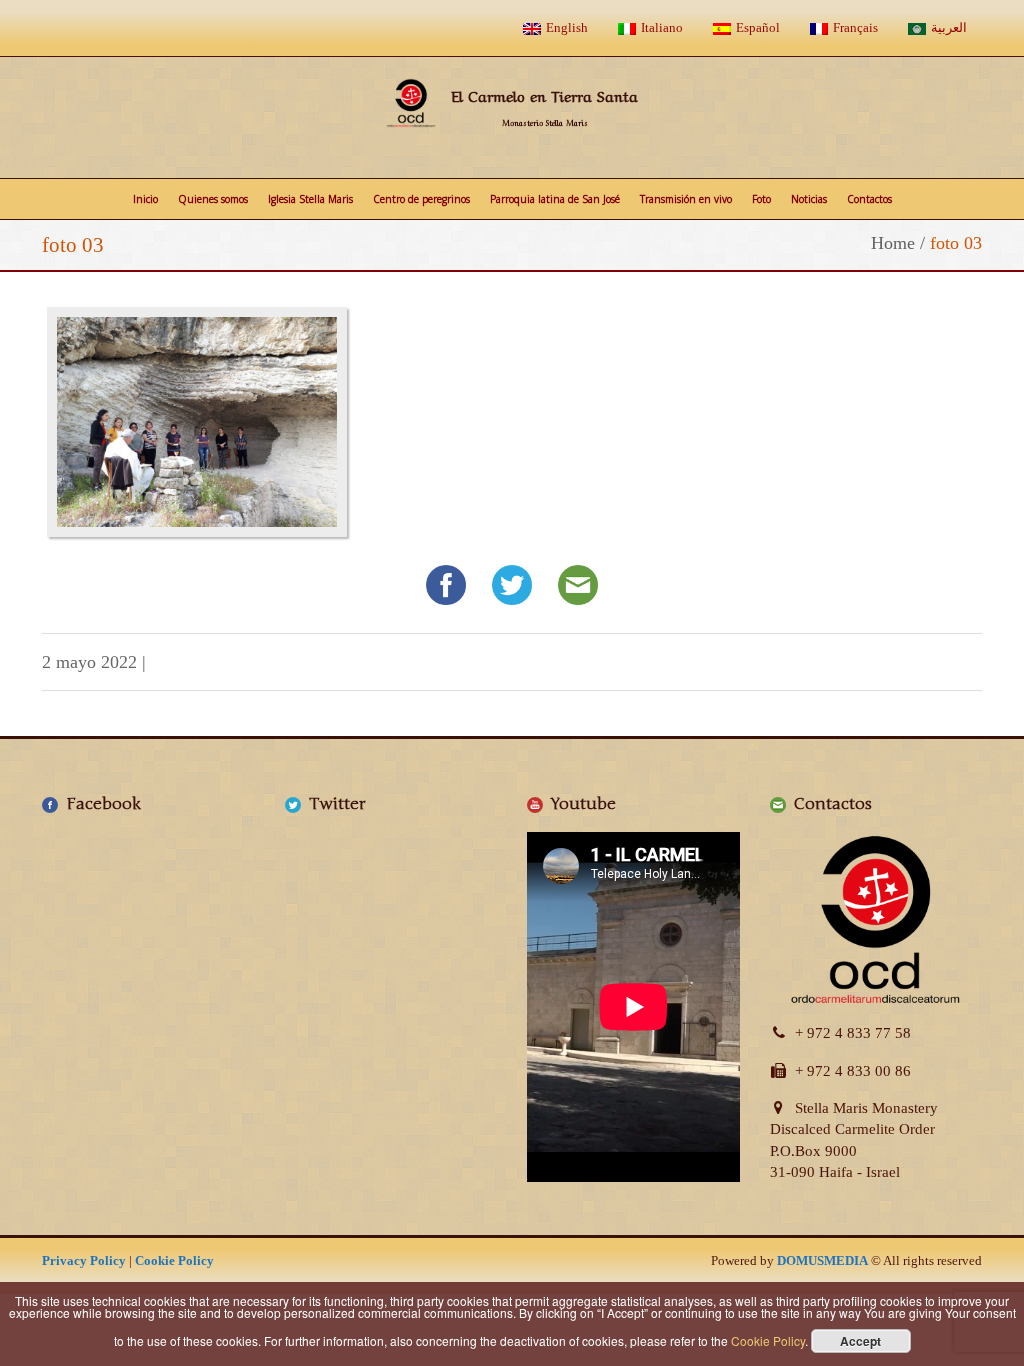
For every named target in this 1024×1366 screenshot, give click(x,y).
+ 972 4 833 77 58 (853, 1033)
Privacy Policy (84, 1260)
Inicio (145, 199)
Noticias (809, 199)
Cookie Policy (174, 1260)
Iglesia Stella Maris (310, 199)
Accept (860, 1341)
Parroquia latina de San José (555, 199)
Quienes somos (213, 199)
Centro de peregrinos (421, 199)
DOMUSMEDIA (822, 1260)
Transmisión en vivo (686, 199)
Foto (761, 199)
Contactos (869, 199)
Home (893, 243)
